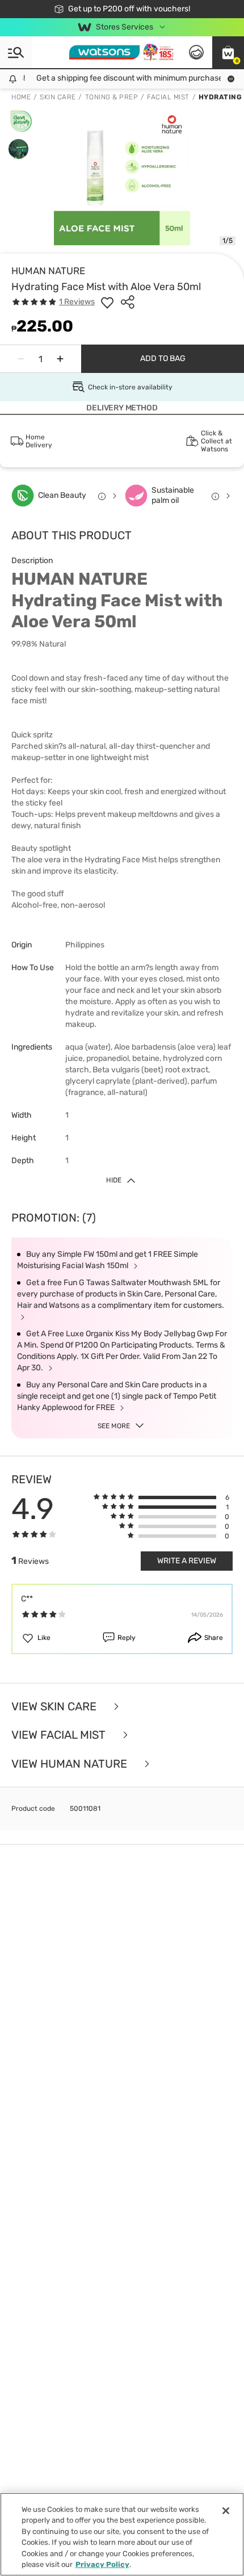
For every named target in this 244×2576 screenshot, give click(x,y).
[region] (122, 2534)
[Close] (226, 2511)
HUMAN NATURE (48, 271)
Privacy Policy (102, 2564)
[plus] (60, 359)
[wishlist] (107, 302)
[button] (228, 52)
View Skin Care (55, 1707)
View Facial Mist (60, 1735)
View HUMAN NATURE (71, 1764)
